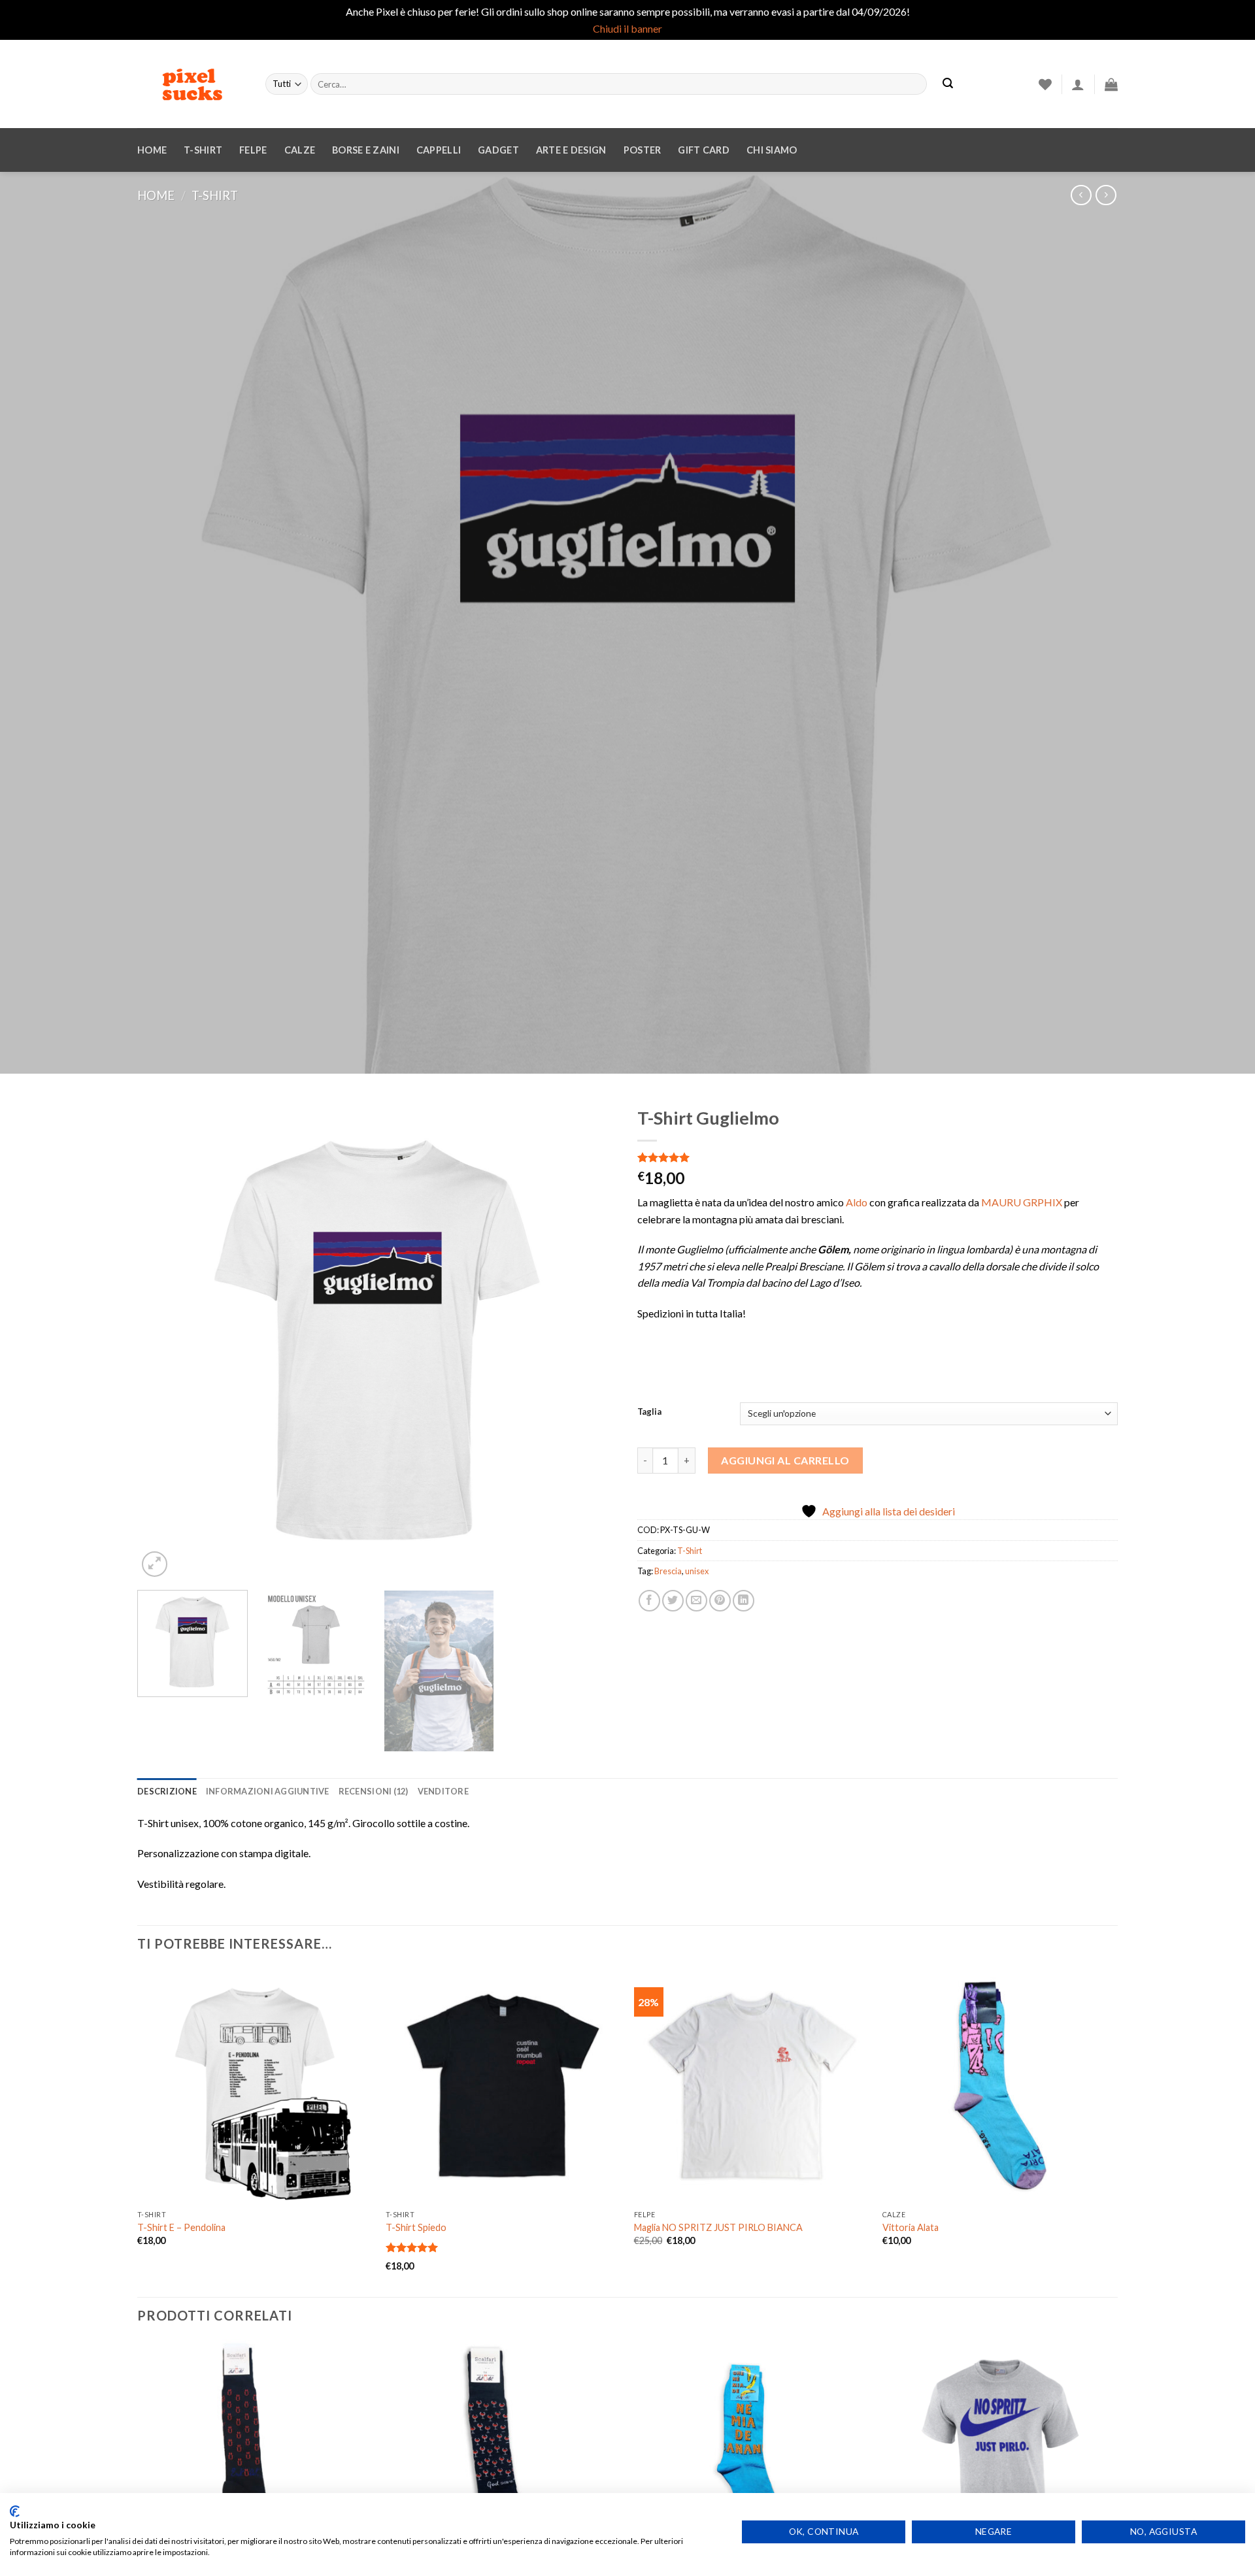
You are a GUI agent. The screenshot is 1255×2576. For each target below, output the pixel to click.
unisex (697, 1571)
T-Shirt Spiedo (416, 2227)
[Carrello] (1111, 84)
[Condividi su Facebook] (649, 1601)
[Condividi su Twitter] (673, 1601)
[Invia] (948, 84)
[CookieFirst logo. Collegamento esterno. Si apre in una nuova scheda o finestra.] (15, 2511)
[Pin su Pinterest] (720, 1601)
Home (152, 150)
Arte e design (571, 150)
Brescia (668, 1571)
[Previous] (163, 1340)
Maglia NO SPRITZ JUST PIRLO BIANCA (718, 2227)
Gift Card (704, 150)
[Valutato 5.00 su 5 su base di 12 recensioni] (878, 1157)
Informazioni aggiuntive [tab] (268, 1791)
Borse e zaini (366, 150)
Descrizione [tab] (167, 1791)
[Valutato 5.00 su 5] (412, 2247)
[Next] (592, 1340)
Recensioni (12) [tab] (374, 1791)
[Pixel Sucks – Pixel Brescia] (192, 84)
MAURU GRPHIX (1022, 1202)
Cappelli (439, 150)
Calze (300, 150)
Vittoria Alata (911, 2227)
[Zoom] (155, 1564)
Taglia (649, 1412)
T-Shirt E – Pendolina (181, 2227)
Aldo (857, 1202)
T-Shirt (203, 150)
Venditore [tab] (443, 1791)
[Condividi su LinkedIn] (744, 1601)
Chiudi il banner (627, 28)
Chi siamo (772, 150)
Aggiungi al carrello (785, 1460)
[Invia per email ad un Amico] (696, 1601)
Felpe (253, 150)
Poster (643, 150)
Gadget (498, 150)
